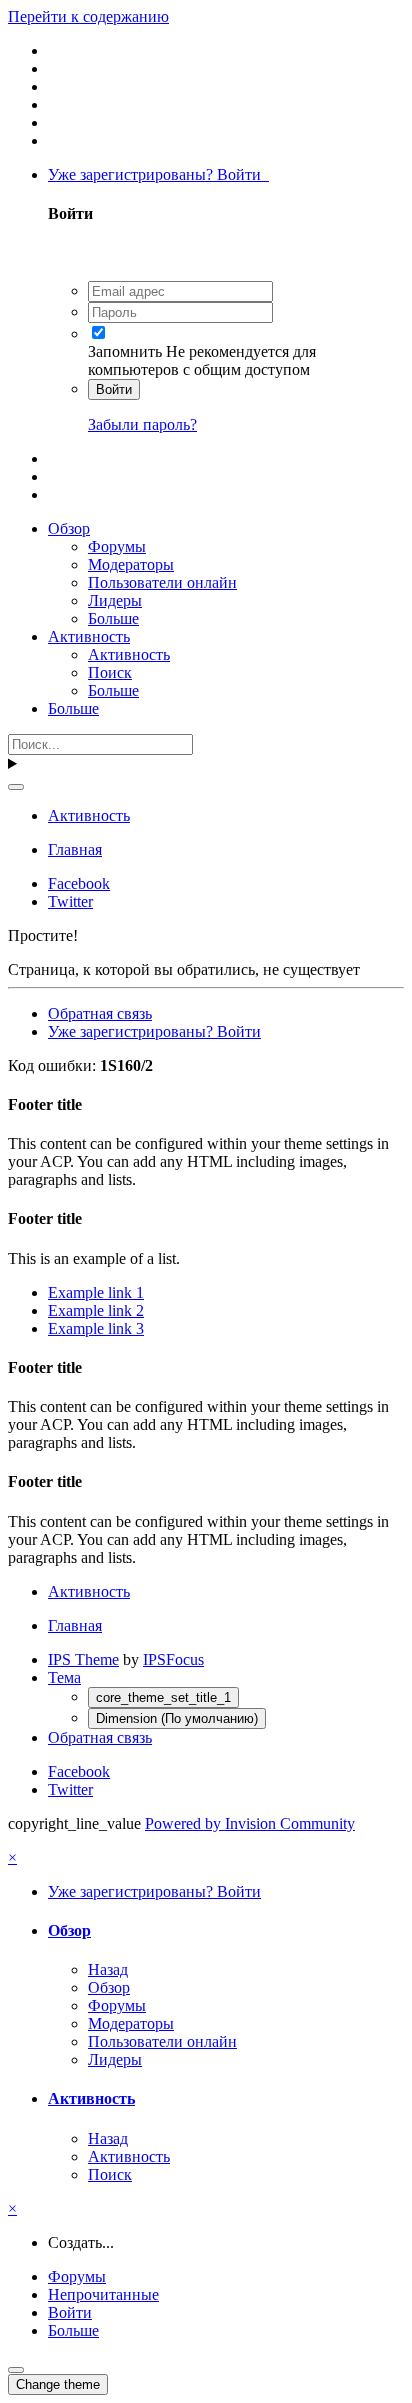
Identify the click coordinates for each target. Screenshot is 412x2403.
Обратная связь (100, 1013)
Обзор (69, 528)
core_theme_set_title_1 (163, 1697)
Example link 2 (96, 1310)
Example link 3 (96, 1328)
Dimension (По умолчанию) (177, 1718)
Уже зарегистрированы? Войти (158, 174)
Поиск (110, 672)
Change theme (58, 2384)
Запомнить (125, 351)
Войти (114, 389)
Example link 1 (96, 1292)
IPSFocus (173, 1659)
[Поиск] (16, 787)
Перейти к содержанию (88, 16)
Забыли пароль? (142, 424)
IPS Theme (83, 1659)
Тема (64, 1677)
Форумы (117, 546)
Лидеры (115, 600)
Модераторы (131, 564)
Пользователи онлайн (162, 582)
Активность (89, 636)
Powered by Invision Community (250, 1823)
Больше (113, 618)
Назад (108, 1969)
